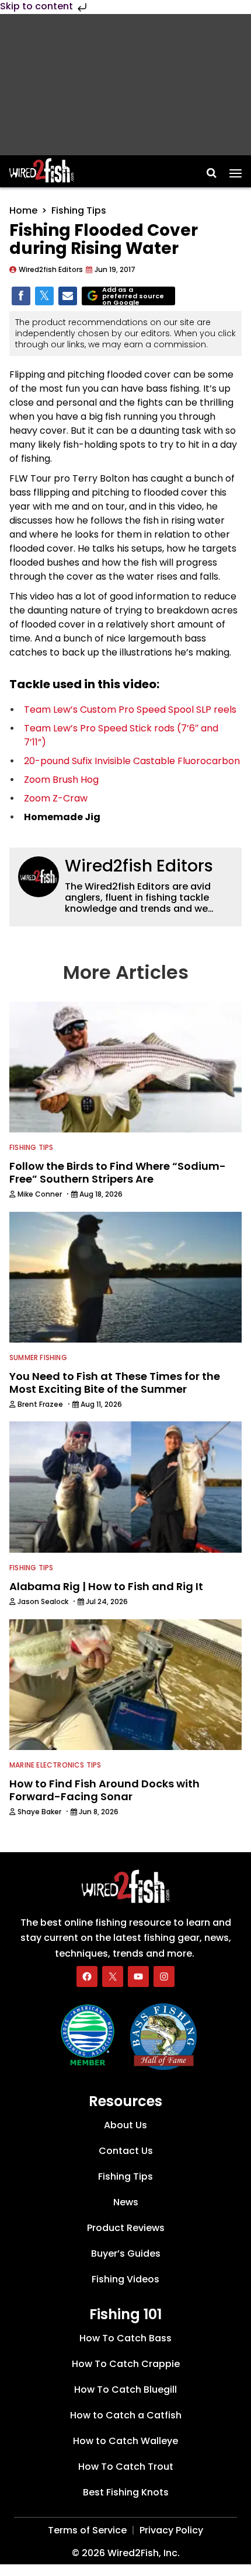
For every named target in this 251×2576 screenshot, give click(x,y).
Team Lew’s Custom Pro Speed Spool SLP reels (130, 710)
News (126, 2202)
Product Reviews (126, 2228)
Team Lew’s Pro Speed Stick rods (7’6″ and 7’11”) (121, 735)
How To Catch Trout (126, 2467)
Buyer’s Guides (126, 2253)
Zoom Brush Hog (61, 780)
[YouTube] (138, 1977)
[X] (113, 1977)
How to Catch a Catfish (126, 2415)
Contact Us (126, 2151)
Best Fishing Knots (126, 2492)
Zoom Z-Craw (56, 798)
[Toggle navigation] (236, 169)
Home (23, 210)
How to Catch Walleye (125, 2441)
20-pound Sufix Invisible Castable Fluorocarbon (132, 761)
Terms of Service (87, 2530)
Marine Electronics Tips (55, 1765)
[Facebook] (87, 1977)
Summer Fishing (38, 1357)
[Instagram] (164, 1977)
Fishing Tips (79, 210)
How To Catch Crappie (126, 2364)
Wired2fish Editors (139, 866)
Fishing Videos (125, 2279)
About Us (125, 2125)
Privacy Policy (171, 2530)
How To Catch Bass (125, 2338)
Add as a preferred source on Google (133, 296)
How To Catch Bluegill (125, 2389)
